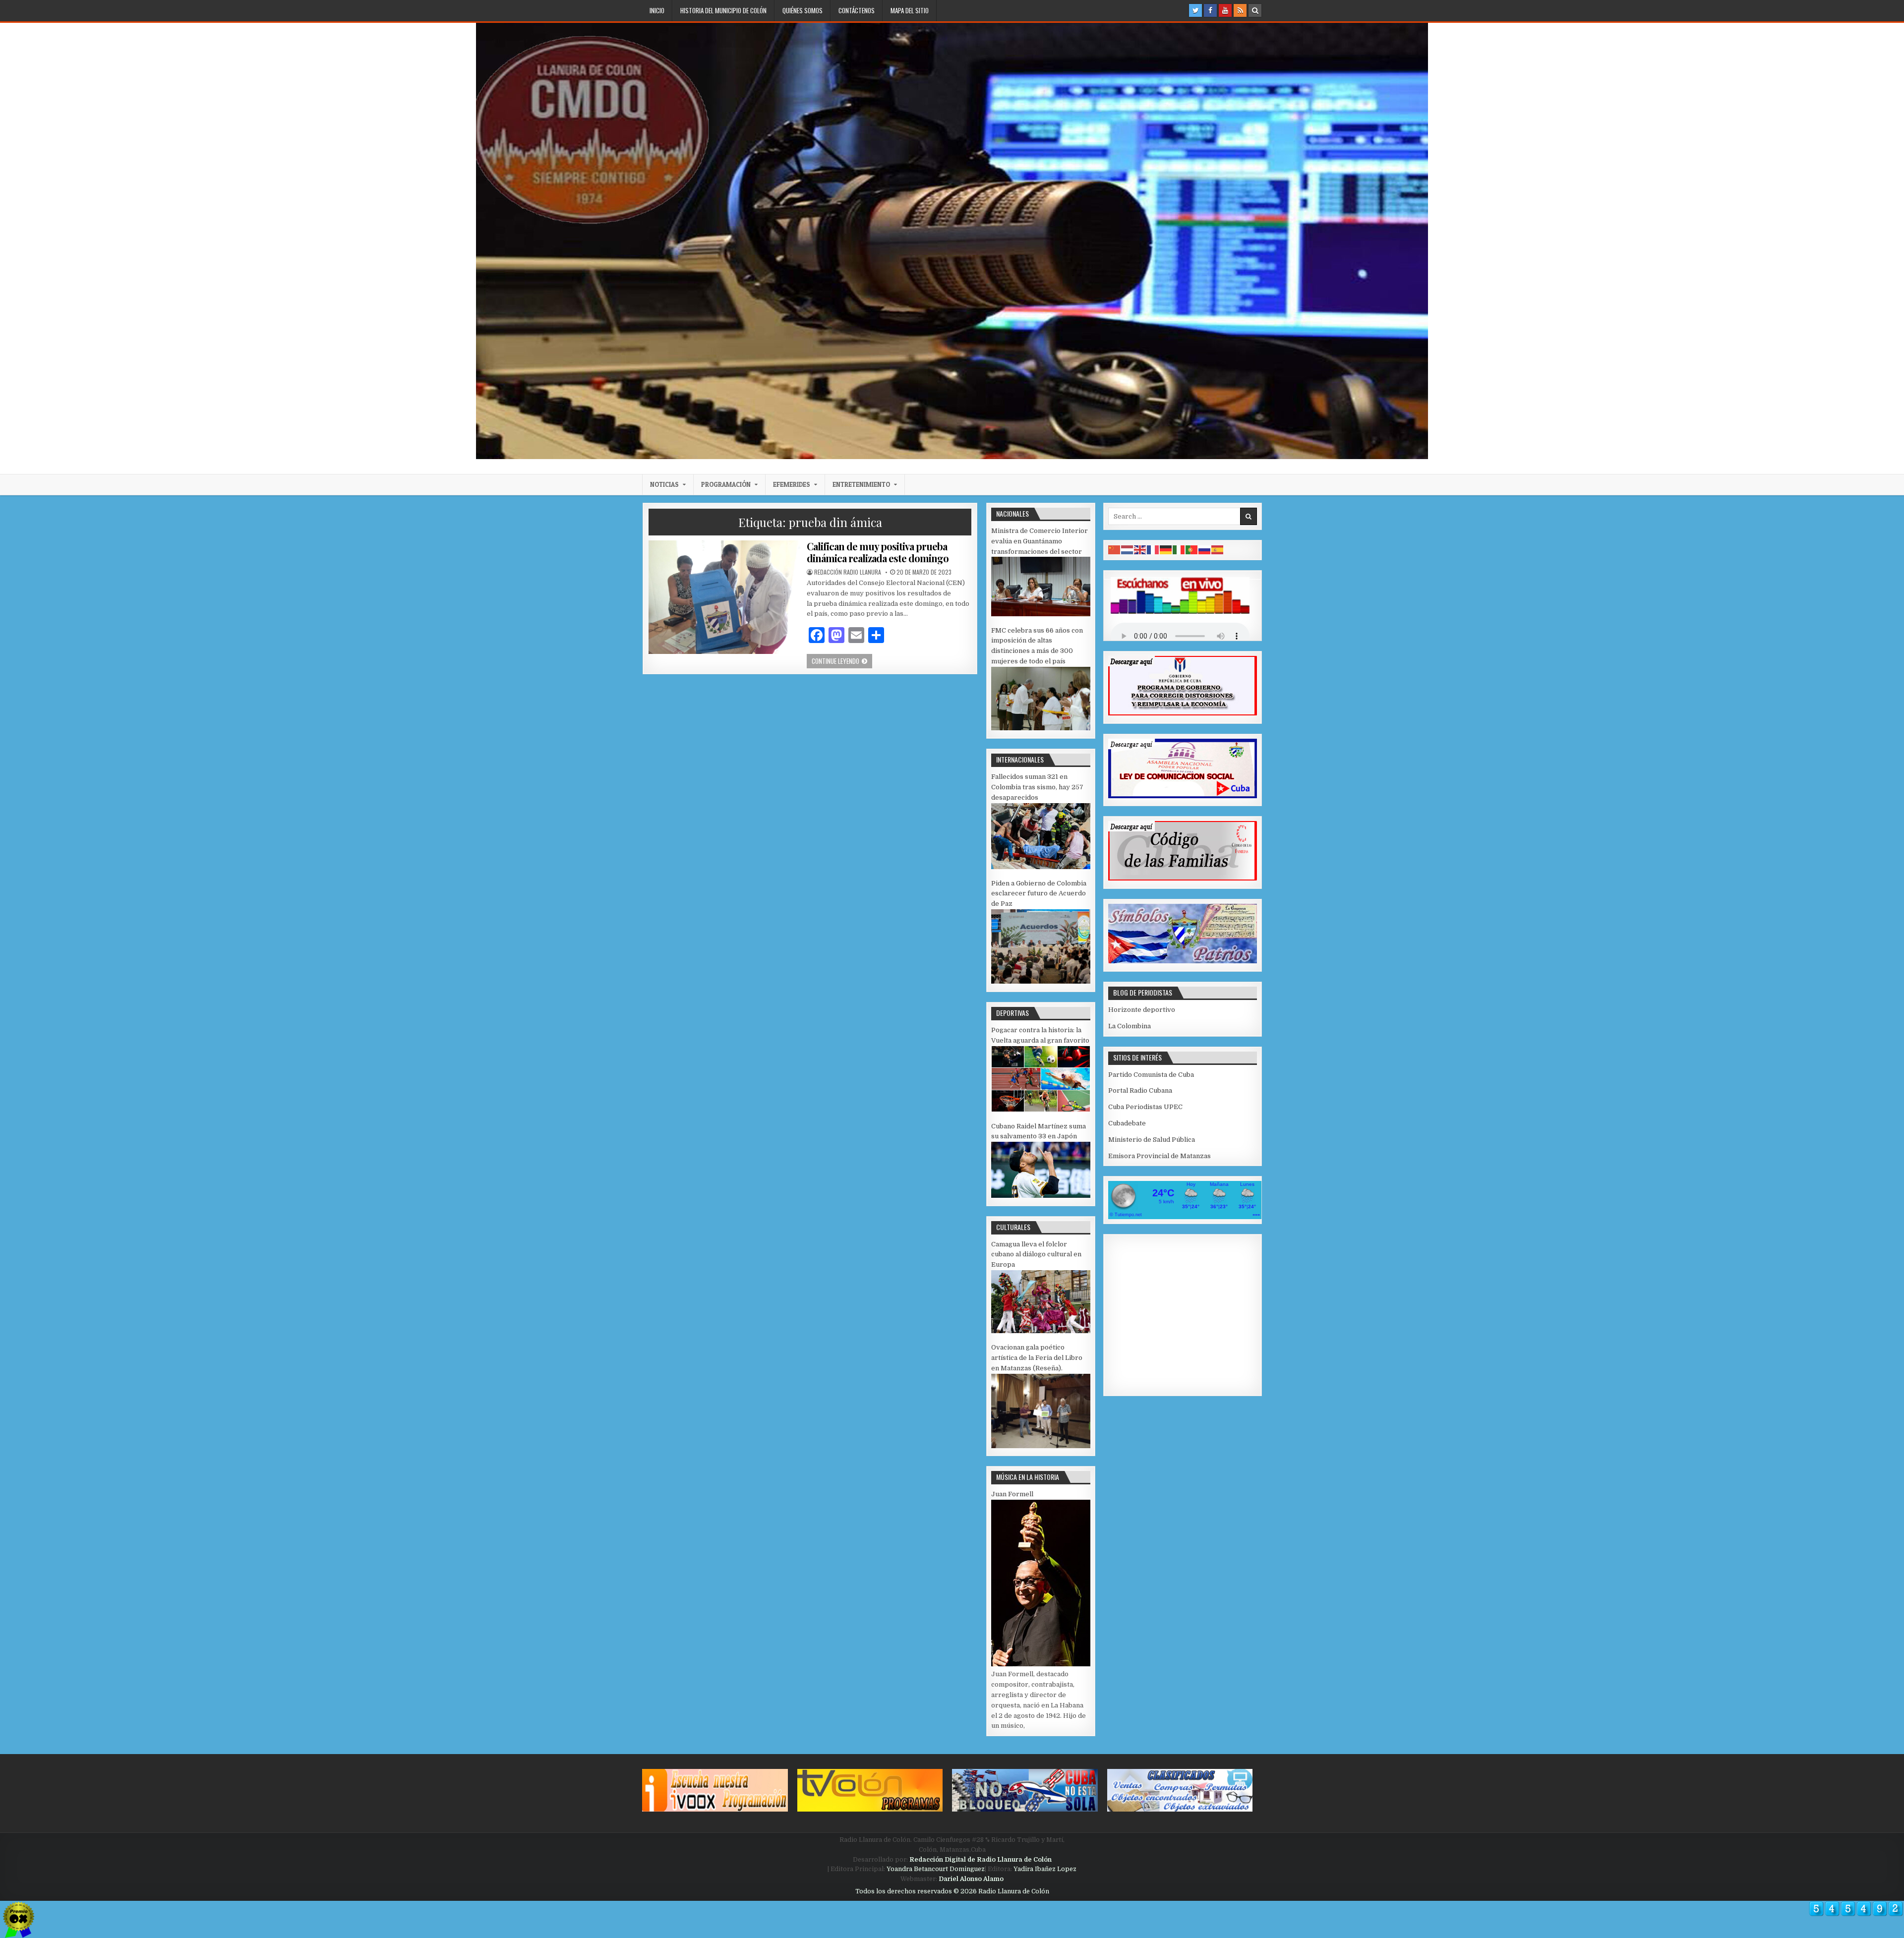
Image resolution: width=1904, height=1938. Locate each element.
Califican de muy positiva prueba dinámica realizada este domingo (878, 552)
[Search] (1255, 10)
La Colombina (1130, 1026)
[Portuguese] (1192, 550)
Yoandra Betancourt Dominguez (936, 1869)
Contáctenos (857, 10)
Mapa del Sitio (910, 10)
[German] (1166, 550)
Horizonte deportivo (1142, 1010)
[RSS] (1240, 10)
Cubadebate (1127, 1123)
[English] (1140, 550)
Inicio (657, 10)
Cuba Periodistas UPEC (1145, 1107)
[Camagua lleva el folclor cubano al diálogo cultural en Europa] (1041, 1331)
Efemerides (792, 484)
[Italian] (1179, 550)
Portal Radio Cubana (1140, 1090)
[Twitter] (1195, 10)
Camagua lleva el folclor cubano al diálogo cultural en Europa (1036, 1255)
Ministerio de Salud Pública (1152, 1140)
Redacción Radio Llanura (848, 572)
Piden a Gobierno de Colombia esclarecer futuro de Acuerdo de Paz (1039, 894)
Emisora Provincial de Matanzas (1160, 1156)
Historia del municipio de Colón (723, 10)
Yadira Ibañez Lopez (1045, 1869)
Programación (726, 484)
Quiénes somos (803, 10)
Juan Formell (1012, 1494)
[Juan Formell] (1041, 1664)
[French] (1153, 550)
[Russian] (1205, 550)
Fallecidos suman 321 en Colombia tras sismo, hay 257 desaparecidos (1037, 787)
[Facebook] (1210, 10)
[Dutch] (1128, 550)
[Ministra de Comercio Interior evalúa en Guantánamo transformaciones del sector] (1041, 614)
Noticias (664, 484)
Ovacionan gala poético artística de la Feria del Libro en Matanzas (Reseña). (1037, 1358)
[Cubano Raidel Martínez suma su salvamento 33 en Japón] (1041, 1196)
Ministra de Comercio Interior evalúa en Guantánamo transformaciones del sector (1040, 541)
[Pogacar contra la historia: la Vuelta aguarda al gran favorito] (1041, 1110)
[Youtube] (1225, 10)
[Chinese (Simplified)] (1115, 550)
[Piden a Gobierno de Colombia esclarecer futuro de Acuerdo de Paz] (1041, 981)
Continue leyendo (842, 661)
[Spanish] (1218, 550)
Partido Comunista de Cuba (1151, 1075)
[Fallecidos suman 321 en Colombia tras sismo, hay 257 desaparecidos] (1041, 867)
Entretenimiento (861, 484)
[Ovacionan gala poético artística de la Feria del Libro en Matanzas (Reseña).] (1041, 1446)
